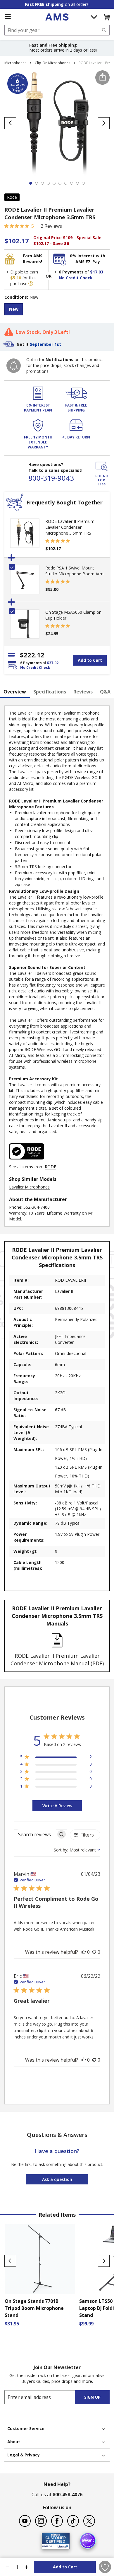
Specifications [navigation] (50, 692)
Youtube (25, 2521)
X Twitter (89, 2521)
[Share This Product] (102, 78)
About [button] (14, 2442)
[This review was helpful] (84, 1952)
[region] (56, 1758)
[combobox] (57, 30)
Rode (12, 197)
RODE (50, 1167)
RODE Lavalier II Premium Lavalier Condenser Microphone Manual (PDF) (57, 1659)
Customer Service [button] (26, 2428)
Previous (10, 2261)
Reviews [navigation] (83, 692)
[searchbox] (35, 1834)
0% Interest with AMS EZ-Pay (88, 259)
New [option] (14, 309)
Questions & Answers (57, 2135)
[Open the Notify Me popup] (14, 366)
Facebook (57, 2521)
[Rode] (27, 1161)
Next (104, 2261)
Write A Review (57, 1806)
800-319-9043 (51, 478)
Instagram (41, 2521)
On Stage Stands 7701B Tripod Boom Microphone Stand (34, 2308)
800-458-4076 (68, 2495)
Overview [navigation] (15, 692)
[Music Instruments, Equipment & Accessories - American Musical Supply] (57, 17)
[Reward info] (31, 283)
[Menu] (8, 17)
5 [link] (33, 226)
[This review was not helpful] (94, 1952)
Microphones (15, 63)
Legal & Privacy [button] (24, 2455)
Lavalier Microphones (29, 1187)
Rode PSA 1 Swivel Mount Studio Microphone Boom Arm (74, 571)
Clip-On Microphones (52, 63)
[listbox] (57, 310)
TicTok (73, 2521)
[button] (106, 17)
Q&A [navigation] (105, 692)
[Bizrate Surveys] (62, 2545)
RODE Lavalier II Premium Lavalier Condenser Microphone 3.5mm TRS (70, 527)
